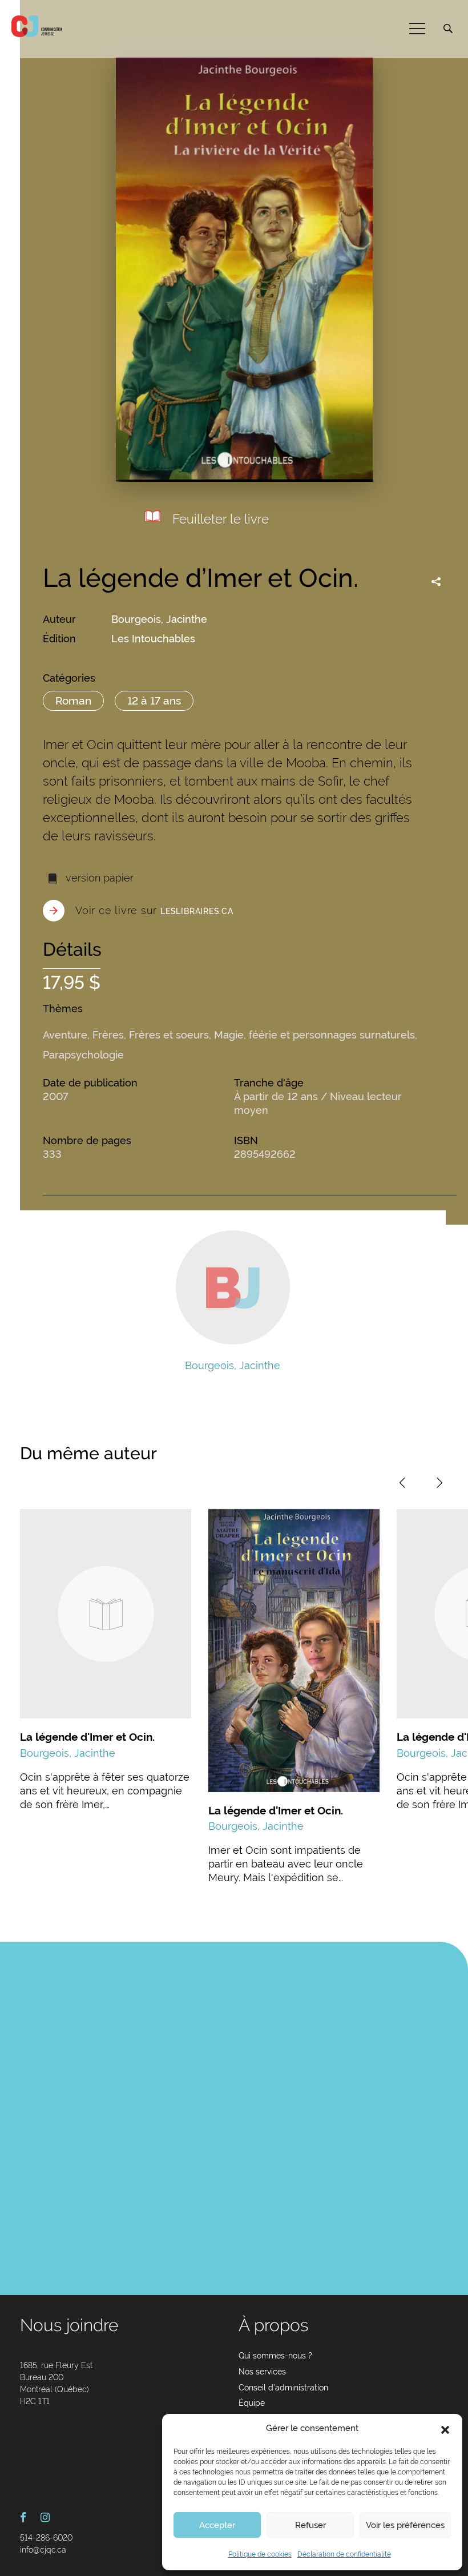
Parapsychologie (83, 1055)
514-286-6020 (46, 2538)
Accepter (217, 2525)
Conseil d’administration (283, 2388)
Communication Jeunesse (37, 26)
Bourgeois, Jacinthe (159, 619)
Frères (108, 1035)
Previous (402, 1483)
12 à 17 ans (154, 701)
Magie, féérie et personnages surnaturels (314, 1035)
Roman (73, 701)
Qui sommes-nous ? (275, 2356)
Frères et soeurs (169, 1035)
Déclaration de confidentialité (344, 2554)
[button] (445, 2429)
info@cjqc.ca (43, 2550)
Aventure (65, 1035)
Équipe (252, 2403)
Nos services (262, 2372)
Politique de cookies (260, 2554)
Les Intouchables (153, 639)
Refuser (310, 2525)
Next (439, 1483)
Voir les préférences (405, 2525)
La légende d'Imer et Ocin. (87, 1737)
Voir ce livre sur (154, 910)
